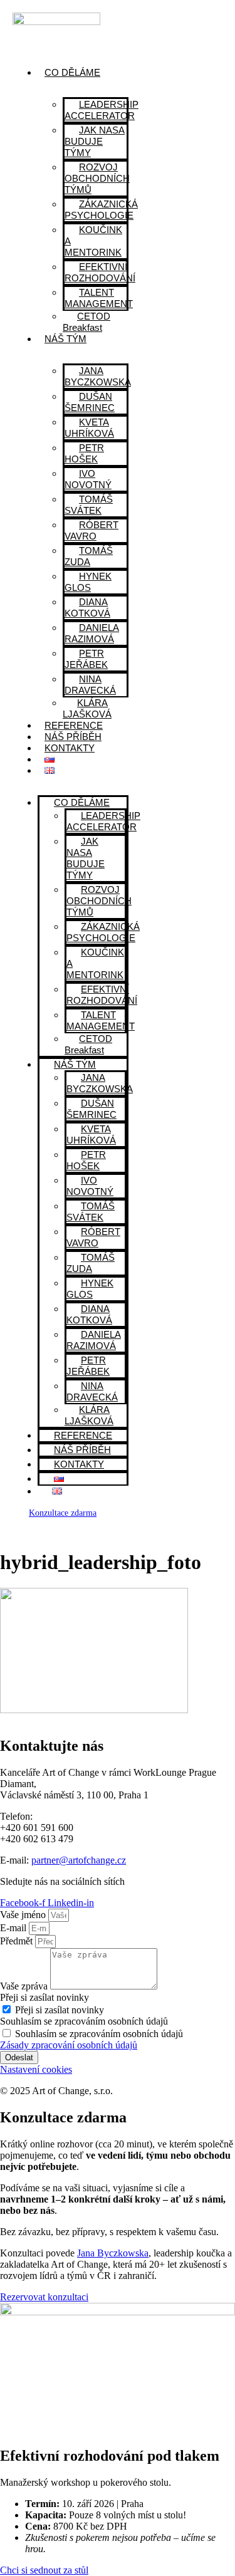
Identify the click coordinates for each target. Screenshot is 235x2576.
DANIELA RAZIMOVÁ (92, 633)
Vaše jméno (24, 1915)
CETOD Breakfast (86, 322)
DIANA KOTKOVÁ (87, 607)
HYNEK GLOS (88, 582)
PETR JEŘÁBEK (86, 659)
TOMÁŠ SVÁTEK (89, 505)
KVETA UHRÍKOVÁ (89, 428)
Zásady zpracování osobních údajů (69, 2045)
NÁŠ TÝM (65, 339)
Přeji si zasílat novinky (44, 1997)
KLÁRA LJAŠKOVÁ (87, 708)
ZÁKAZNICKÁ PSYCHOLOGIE (101, 210)
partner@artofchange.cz (79, 1860)
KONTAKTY (70, 748)
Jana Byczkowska (113, 2253)
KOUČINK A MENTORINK (93, 241)
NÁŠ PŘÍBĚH (73, 737)
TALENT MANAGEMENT (99, 298)
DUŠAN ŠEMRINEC (90, 402)
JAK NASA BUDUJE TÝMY (95, 141)
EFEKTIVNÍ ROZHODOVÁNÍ (100, 272)
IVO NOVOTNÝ (88, 479)
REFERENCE (74, 725)
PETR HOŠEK (84, 453)
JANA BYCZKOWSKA (98, 376)
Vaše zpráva (25, 1986)
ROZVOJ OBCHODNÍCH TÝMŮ (97, 178)
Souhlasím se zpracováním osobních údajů (84, 2021)
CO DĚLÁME (72, 72)
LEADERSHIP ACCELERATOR (102, 110)
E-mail (14, 1928)
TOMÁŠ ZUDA (89, 556)
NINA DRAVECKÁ (90, 685)
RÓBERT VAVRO (91, 530)
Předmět (18, 1941)
